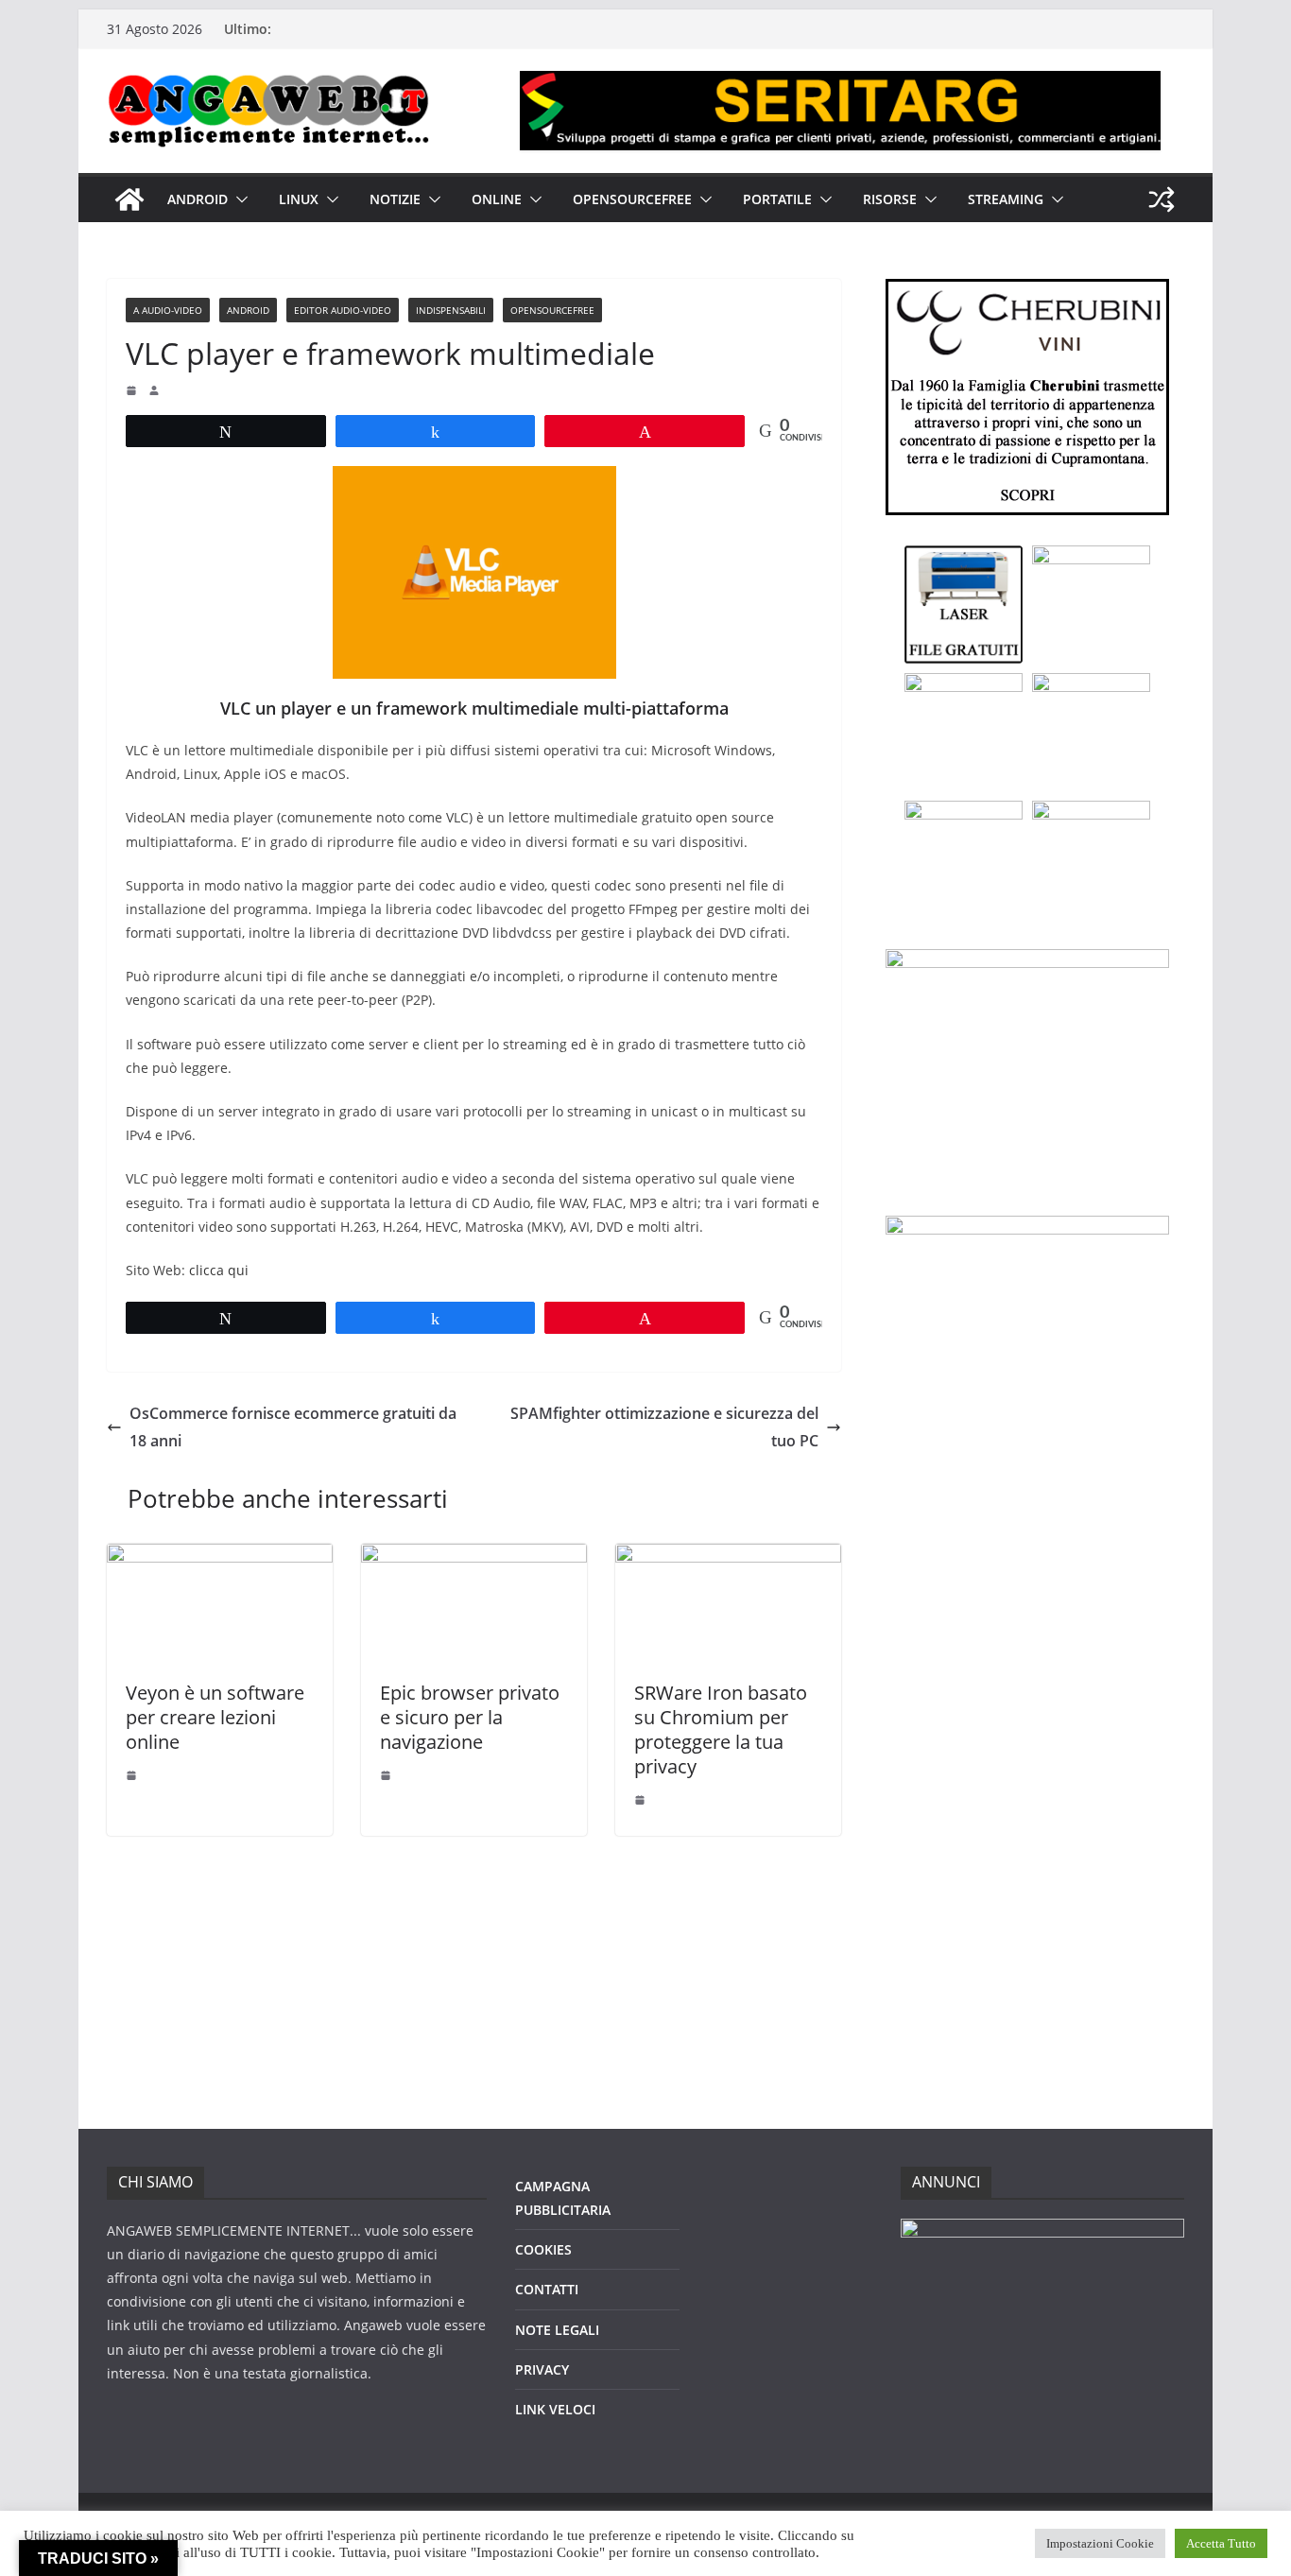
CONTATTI (547, 2289)
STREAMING (1006, 199)
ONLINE (497, 199)
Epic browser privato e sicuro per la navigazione (470, 1717)
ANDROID (198, 199)
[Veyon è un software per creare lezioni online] (220, 1557)
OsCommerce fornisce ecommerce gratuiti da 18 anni (293, 1427)
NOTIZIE (395, 199)
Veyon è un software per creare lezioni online (215, 1717)
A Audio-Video (168, 310)
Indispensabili (451, 310)
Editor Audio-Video (343, 310)
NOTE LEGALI (557, 2330)
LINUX (299, 199)
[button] (238, 199)
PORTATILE (777, 199)
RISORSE (890, 199)
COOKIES (543, 2249)
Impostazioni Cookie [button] (1100, 2543)
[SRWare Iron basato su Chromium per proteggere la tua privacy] (728, 1557)
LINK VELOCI (555, 2409)
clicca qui (219, 1270)
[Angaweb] (129, 199)
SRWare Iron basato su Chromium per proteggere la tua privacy (721, 1729)
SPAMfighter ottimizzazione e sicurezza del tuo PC (664, 1427)
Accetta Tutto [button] (1221, 2543)
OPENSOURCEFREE (632, 199)
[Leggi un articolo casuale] (1162, 199)
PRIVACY (542, 2369)
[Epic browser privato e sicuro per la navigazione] (474, 1557)
